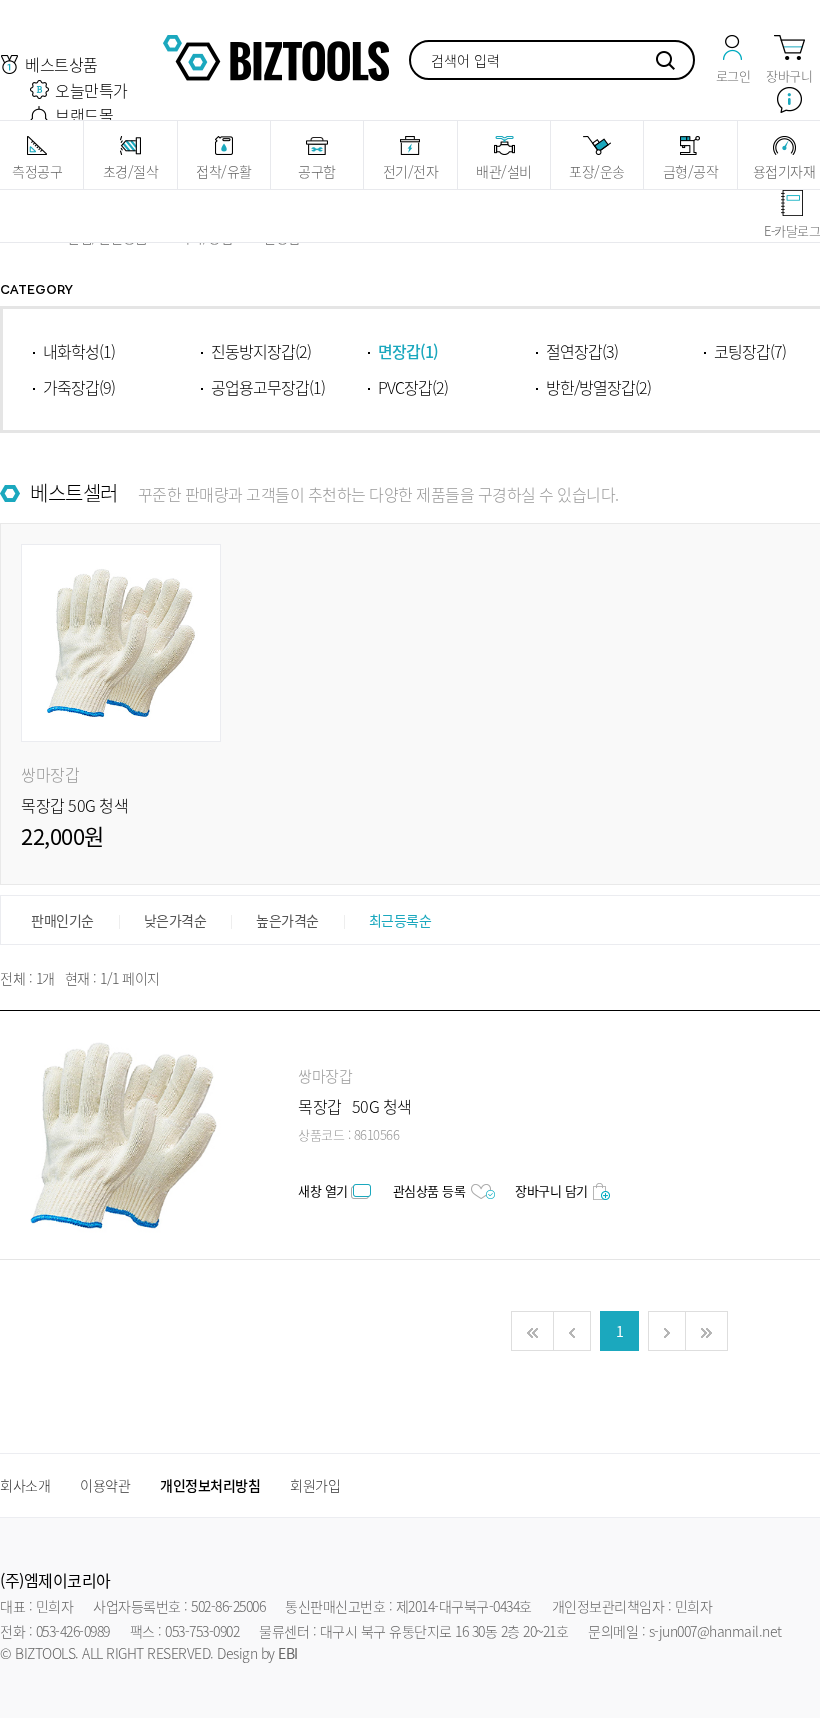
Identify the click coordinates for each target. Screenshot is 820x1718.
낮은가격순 (175, 920)
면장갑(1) (408, 351)
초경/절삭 (131, 171)
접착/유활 (224, 171)
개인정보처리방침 (210, 1485)
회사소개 (25, 1485)
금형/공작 (691, 171)
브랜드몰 (84, 115)
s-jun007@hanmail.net (715, 1631)
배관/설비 (504, 171)
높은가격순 (287, 920)
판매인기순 (62, 920)
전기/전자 (411, 171)
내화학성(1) (79, 351)
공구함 (317, 171)
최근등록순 (400, 920)
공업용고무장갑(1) (268, 387)
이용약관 (105, 1485)
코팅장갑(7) (750, 351)
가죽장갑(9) (79, 387)
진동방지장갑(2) (261, 351)
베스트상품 (61, 64)
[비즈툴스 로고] (276, 55)
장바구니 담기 (551, 1190)
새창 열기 (323, 1190)
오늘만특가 (91, 90)
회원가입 (315, 1485)
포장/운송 (597, 171)
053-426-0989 (73, 1631)
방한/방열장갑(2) (598, 387)
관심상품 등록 (429, 1190)
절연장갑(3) (582, 351)
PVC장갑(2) (413, 387)
